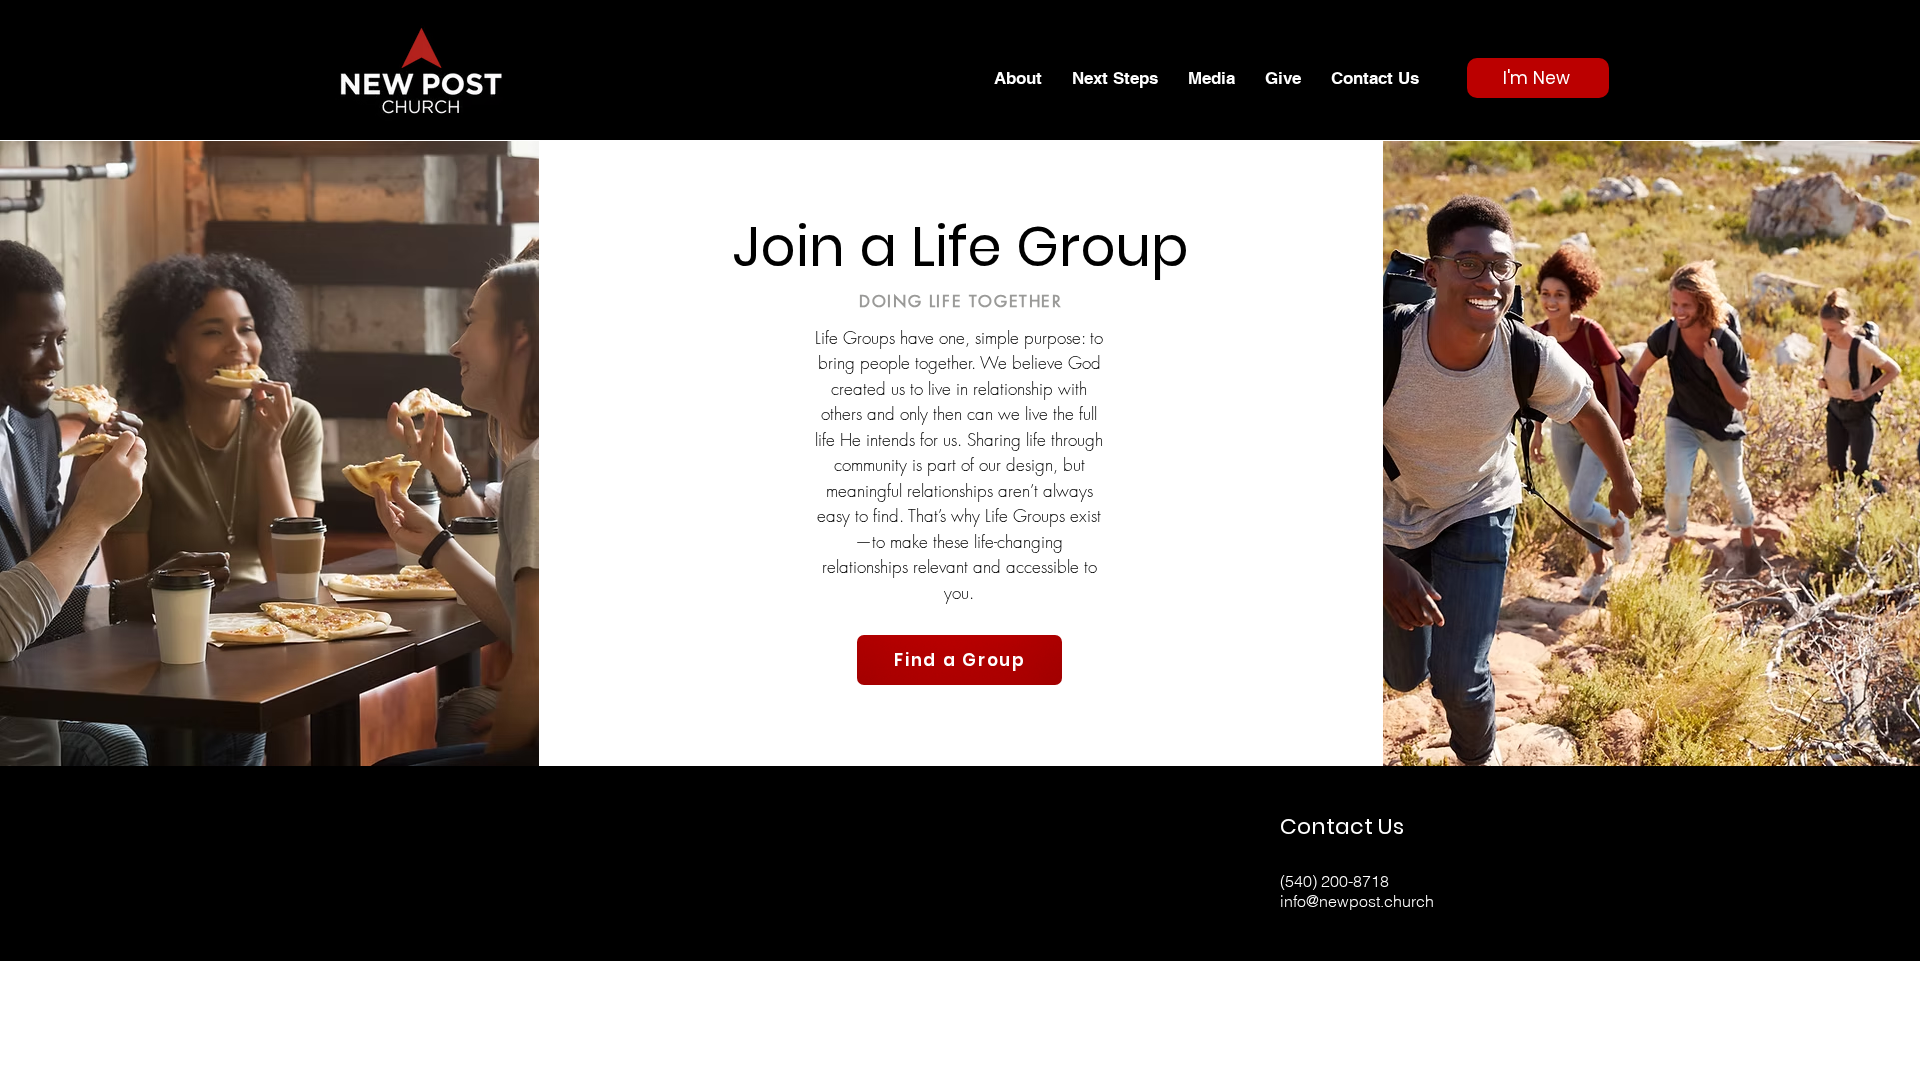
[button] (1018, 78)
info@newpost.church (1357, 901)
